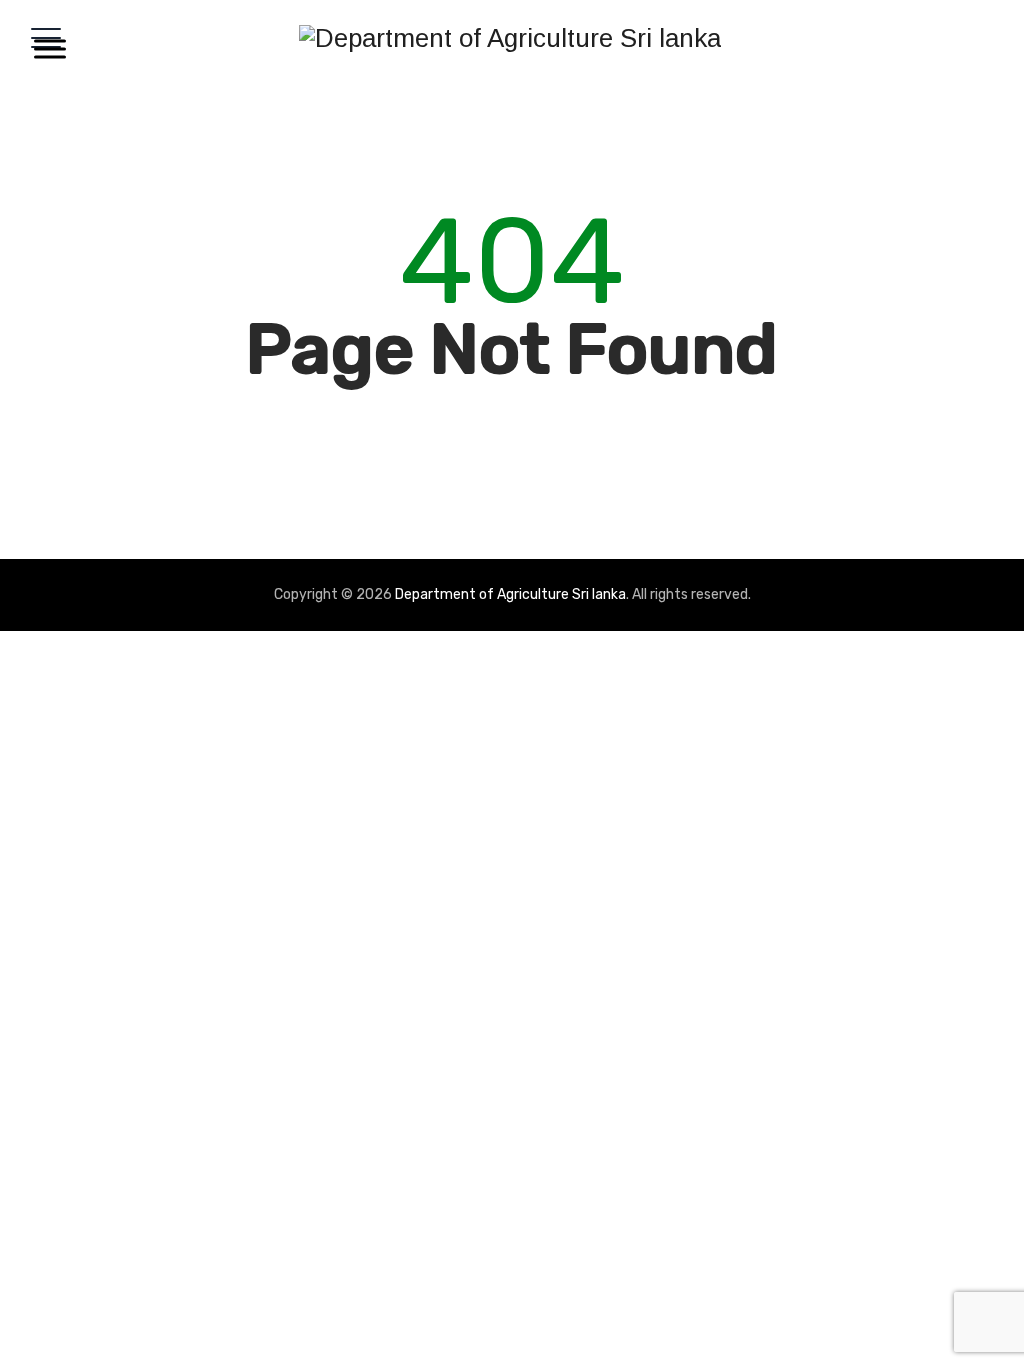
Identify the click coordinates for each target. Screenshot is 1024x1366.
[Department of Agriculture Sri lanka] (510, 37)
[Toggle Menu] (46, 48)
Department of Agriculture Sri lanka (510, 594)
